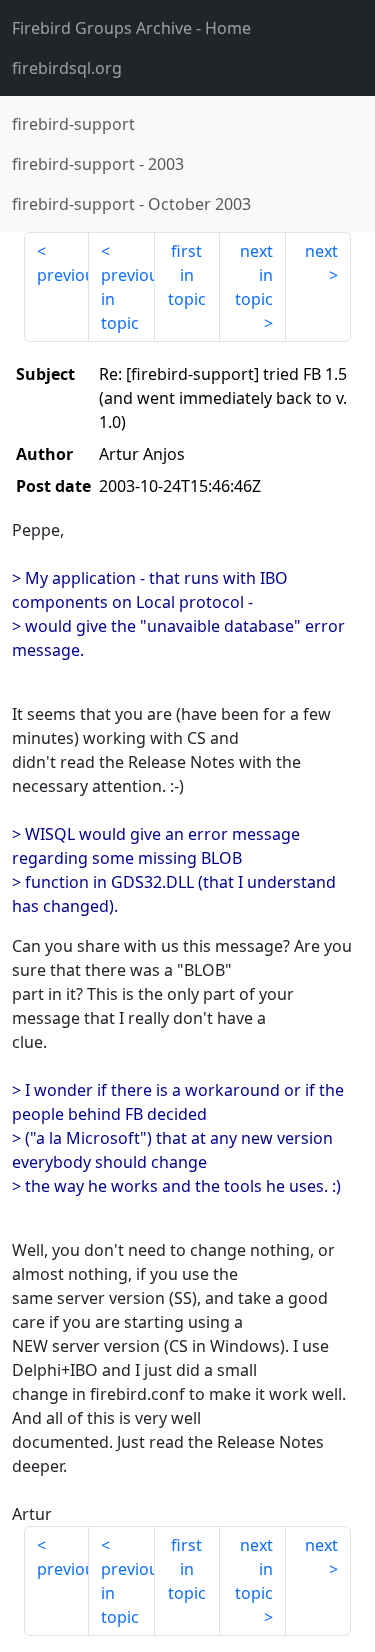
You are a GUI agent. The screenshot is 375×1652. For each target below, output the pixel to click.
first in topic (187, 275)
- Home (131, 28)
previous (63, 275)
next (321, 251)
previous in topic (127, 299)
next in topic (254, 275)
